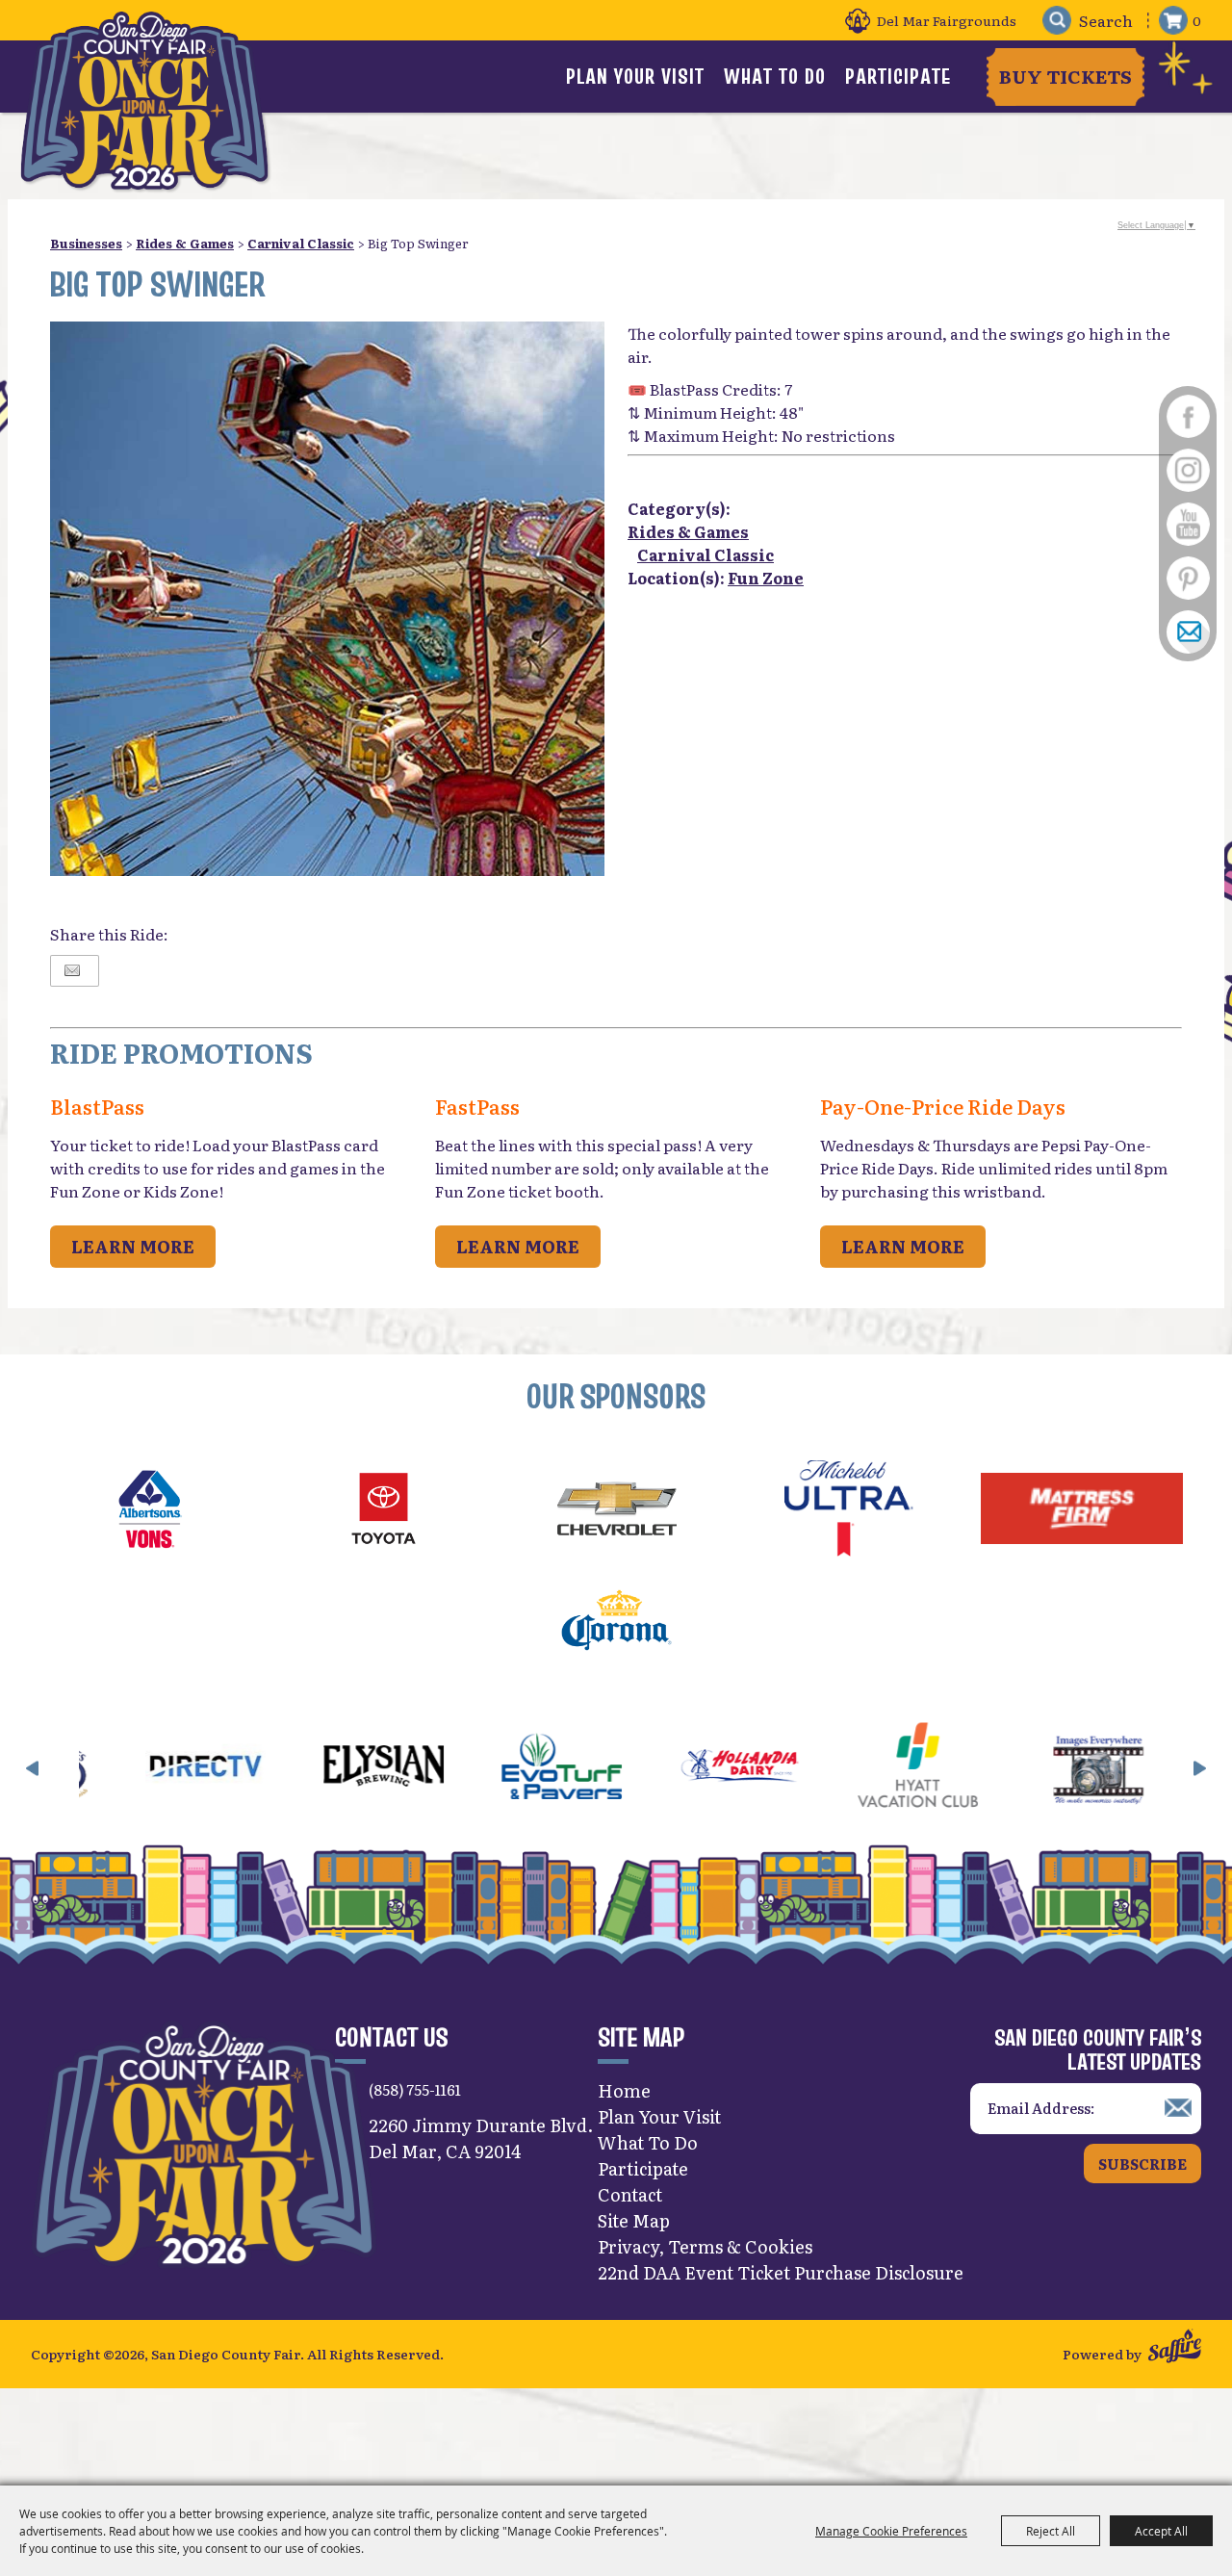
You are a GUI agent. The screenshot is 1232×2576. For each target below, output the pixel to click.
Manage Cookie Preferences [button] (891, 2531)
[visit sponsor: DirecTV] (102, 1768)
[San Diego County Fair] (144, 101)
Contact (630, 2194)
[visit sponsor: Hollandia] (636, 1768)
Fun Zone (766, 578)
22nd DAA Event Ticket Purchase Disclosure (781, 2272)
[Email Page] (1188, 631)
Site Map (634, 2220)
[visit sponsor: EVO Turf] (458, 1768)
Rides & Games (185, 243)
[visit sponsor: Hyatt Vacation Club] (814, 1768)
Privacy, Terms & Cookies (705, 2246)
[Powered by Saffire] (1175, 2348)
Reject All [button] (1051, 2531)
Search (1056, 21)
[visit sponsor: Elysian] (280, 1768)
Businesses (86, 243)
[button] (33, 1768)
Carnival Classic (301, 243)
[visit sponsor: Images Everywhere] (992, 1768)
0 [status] (1197, 20)
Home (624, 2090)
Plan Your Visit (635, 76)
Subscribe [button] (1142, 2164)
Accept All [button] (1161, 2531)
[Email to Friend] (72, 971)
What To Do (775, 76)
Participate (898, 76)
